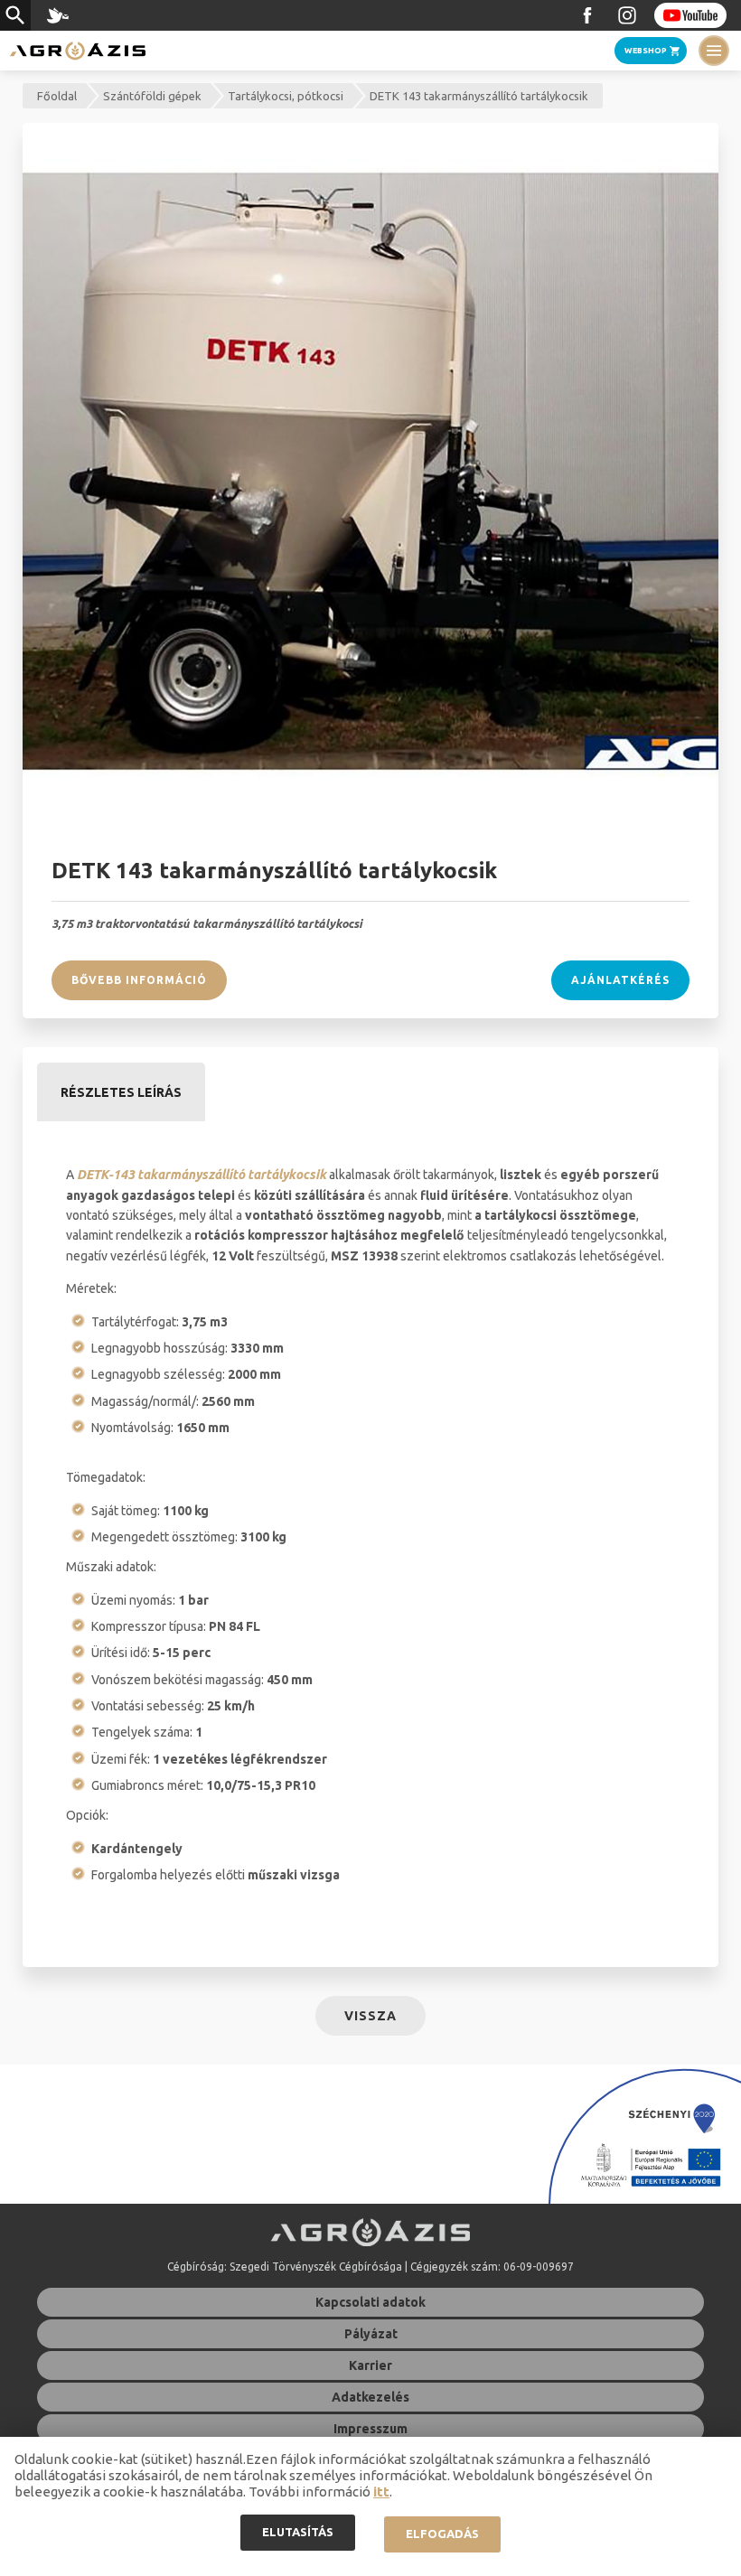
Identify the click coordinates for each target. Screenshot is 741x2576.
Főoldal (57, 96)
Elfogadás (442, 2534)
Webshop (646, 51)
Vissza (370, 2016)
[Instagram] (627, 15)
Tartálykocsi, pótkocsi (286, 96)
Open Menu (714, 51)
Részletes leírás (121, 1092)
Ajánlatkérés (620, 980)
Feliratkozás (690, 15)
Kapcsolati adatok (370, 2302)
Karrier (370, 2365)
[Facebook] (587, 15)
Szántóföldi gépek (152, 96)
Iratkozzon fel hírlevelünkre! (58, 15)
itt (381, 2492)
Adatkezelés (370, 2397)
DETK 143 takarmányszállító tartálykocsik (479, 96)
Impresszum (370, 2429)
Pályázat (371, 2334)
